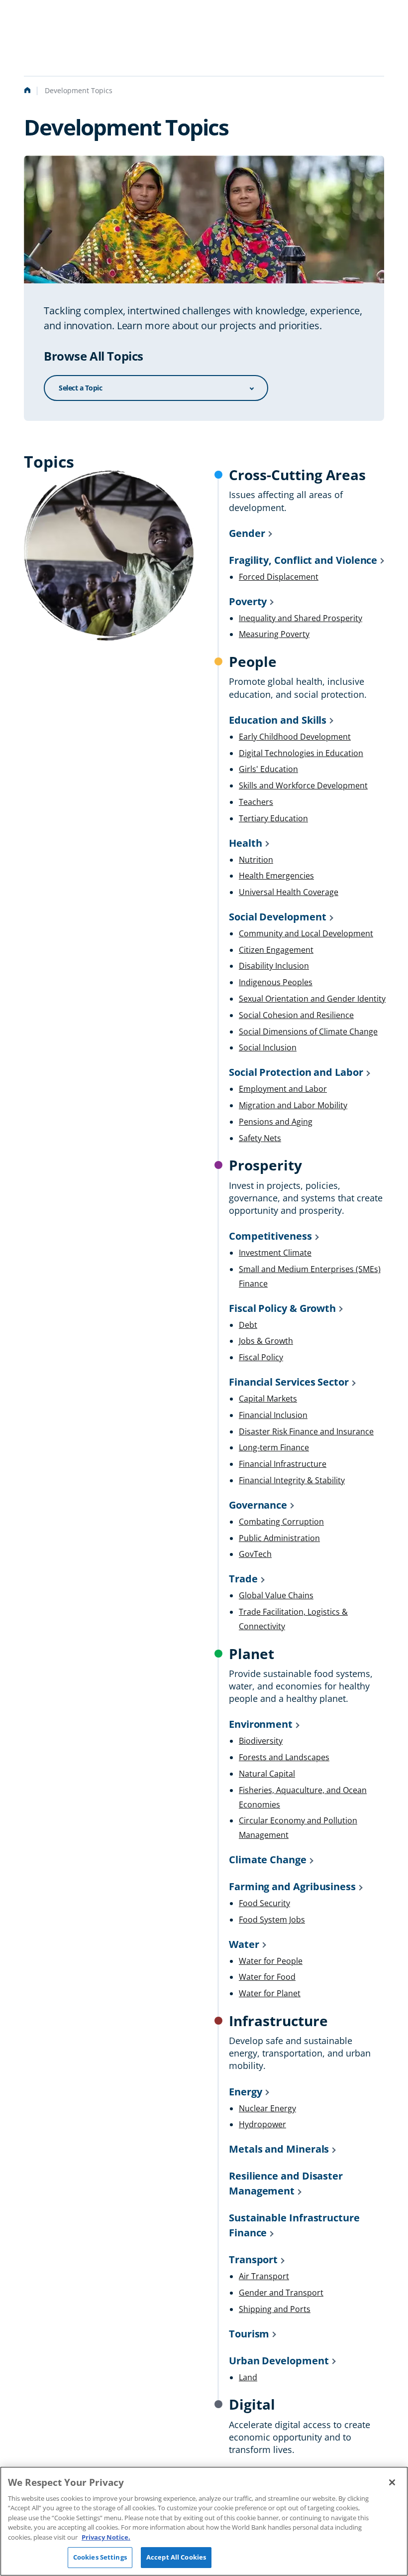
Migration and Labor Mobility (293, 1105)
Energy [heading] (246, 2092)
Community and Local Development (306, 933)
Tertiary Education (273, 818)
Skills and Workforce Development (303, 785)
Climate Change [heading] (268, 1860)
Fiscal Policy (261, 1357)
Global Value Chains (276, 1595)
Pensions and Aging (276, 1122)
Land (248, 2377)
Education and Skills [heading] (278, 720)
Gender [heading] (247, 533)
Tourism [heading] (249, 2334)
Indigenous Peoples (276, 982)
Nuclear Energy (267, 2108)
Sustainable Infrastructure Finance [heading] (294, 2225)
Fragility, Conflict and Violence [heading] (303, 560)
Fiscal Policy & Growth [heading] (282, 1308)
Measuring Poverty (274, 634)
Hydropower (262, 2124)
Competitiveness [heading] (270, 1236)
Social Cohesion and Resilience (296, 1015)
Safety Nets (260, 1138)
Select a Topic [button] (80, 388)
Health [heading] (246, 843)
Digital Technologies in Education (301, 753)
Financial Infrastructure (283, 1464)
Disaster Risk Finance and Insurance (306, 1431)
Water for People (271, 1961)
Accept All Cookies (176, 2557)
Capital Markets (268, 1399)
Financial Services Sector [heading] (289, 1382)
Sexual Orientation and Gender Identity (312, 999)
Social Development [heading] (278, 917)
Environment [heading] (261, 1724)
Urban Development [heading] (279, 2361)
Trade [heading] (243, 1579)
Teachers (256, 802)
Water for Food (267, 1977)
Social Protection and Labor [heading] (296, 1072)
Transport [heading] (253, 2259)
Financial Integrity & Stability (292, 1480)
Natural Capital (267, 1774)
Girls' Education (268, 769)
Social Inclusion (268, 1047)
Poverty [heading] (248, 601)
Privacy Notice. (106, 2537)
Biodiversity (261, 1741)
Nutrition (256, 860)
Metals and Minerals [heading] (279, 2149)
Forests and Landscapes (284, 1757)
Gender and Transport (281, 2293)
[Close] (392, 2482)
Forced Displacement (279, 577)
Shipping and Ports (275, 2309)
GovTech (255, 1554)
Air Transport (264, 2276)
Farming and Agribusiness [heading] (292, 1886)
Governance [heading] (258, 1505)
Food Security (264, 1903)
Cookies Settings (100, 2557)
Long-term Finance (274, 1447)
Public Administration (279, 1538)
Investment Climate (275, 1253)
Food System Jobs (272, 1920)
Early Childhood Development (295, 737)
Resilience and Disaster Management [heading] (286, 2183)
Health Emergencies (276, 876)
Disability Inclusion (274, 966)
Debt (248, 1325)
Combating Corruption (281, 1522)
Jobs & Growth (266, 1341)
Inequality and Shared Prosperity (301, 618)
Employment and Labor (283, 1089)
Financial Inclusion (273, 1415)
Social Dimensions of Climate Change (308, 1031)
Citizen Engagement (276, 950)
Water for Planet (270, 1993)
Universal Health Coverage (289, 892)
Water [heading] (244, 1944)
